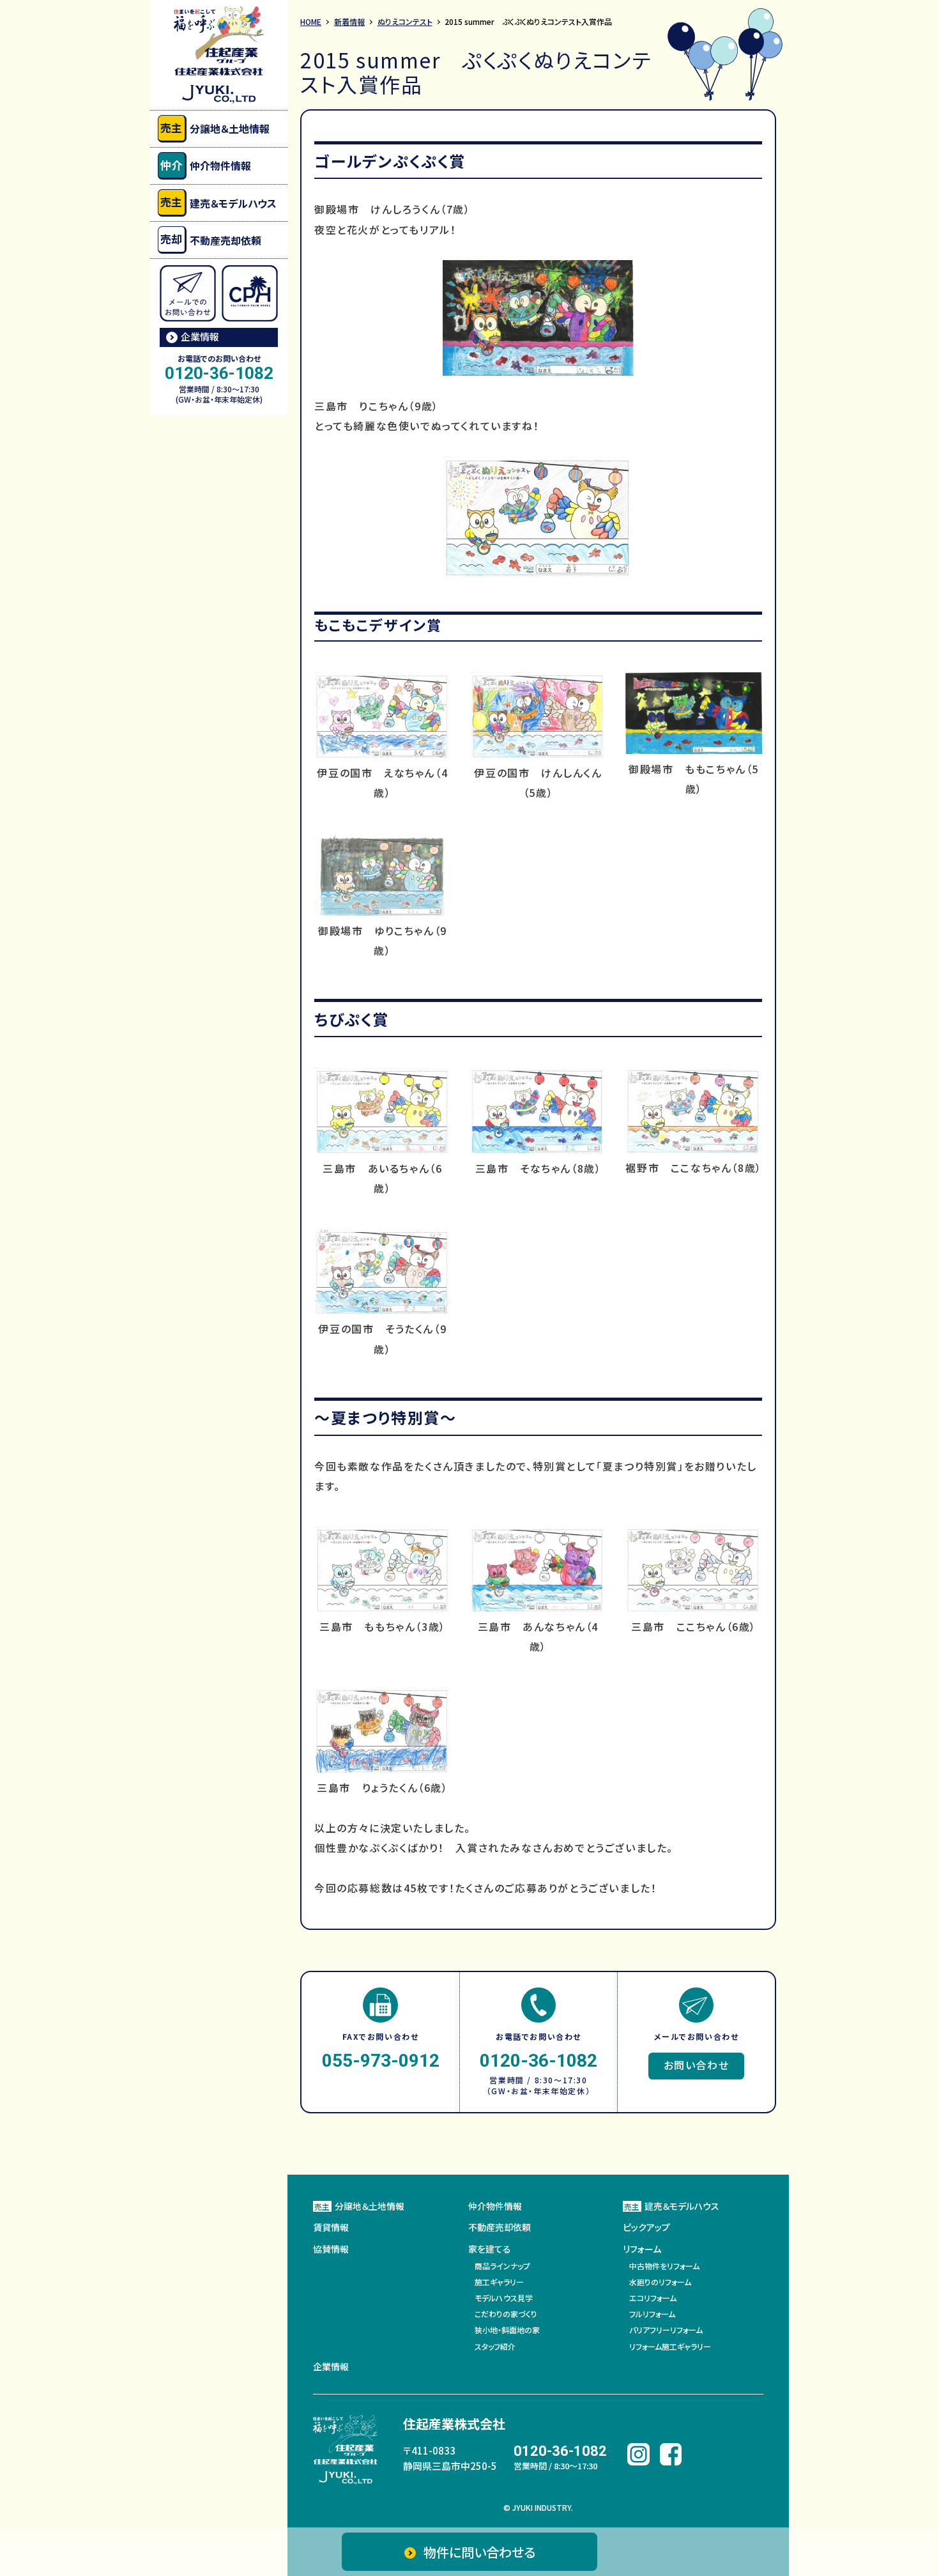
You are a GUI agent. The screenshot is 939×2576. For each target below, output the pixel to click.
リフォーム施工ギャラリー (670, 2346)
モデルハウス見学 (504, 2298)
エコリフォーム (653, 2298)
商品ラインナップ (502, 2266)
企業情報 (200, 336)
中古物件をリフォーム (664, 2266)
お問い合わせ (697, 2065)
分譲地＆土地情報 (215, 128)
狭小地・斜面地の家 (507, 2330)
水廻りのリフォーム (660, 2282)
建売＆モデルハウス (218, 202)
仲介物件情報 (205, 165)
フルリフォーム (652, 2314)
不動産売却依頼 (210, 239)
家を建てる (490, 2249)
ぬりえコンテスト (405, 21)
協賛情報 (331, 2249)
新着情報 (349, 21)
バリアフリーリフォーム (666, 2330)
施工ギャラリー (499, 2282)
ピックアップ (646, 2227)
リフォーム (642, 2249)
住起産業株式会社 (454, 2424)
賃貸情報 (331, 2227)
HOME (311, 21)
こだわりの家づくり (506, 2314)
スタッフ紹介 (495, 2346)
